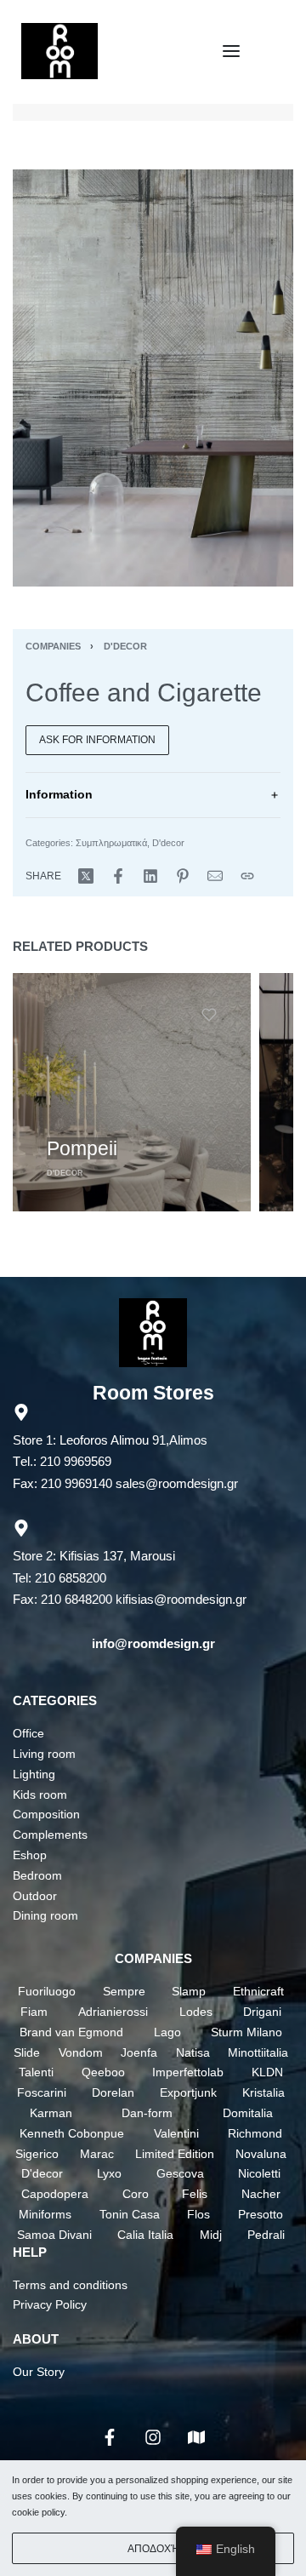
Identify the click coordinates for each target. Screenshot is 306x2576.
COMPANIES (153, 1958)
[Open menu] (231, 51)
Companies (53, 646)
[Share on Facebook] (118, 876)
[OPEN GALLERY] (153, 378)
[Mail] (215, 876)
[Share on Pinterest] (183, 876)
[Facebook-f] (110, 2437)
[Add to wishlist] (209, 1015)
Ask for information (97, 740)
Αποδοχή (153, 2549)
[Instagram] (153, 2437)
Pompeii (82, 1148)
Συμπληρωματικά (111, 843)
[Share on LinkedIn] (150, 876)
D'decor (125, 646)
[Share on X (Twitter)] (86, 876)
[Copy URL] (247, 876)
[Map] (196, 2437)
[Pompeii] (132, 1092)
